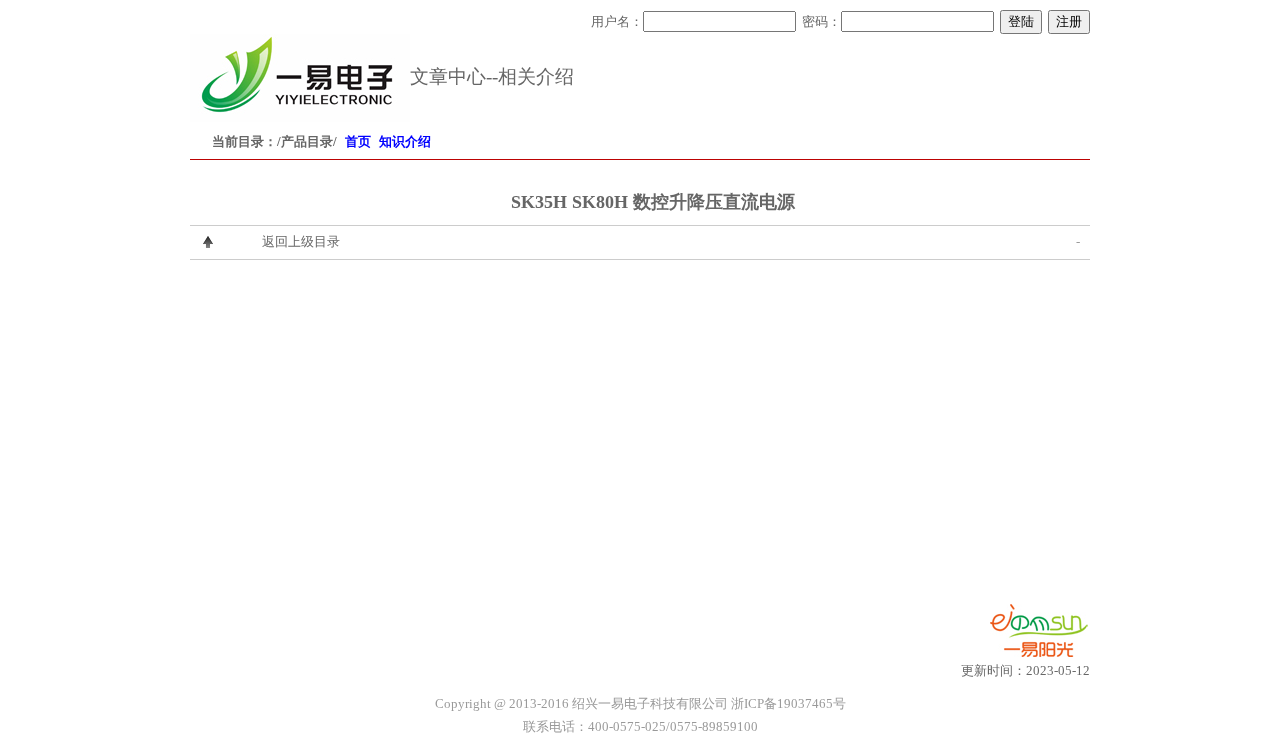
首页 (358, 141)
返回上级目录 (301, 241)
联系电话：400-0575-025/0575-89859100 (640, 726)
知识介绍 (405, 141)
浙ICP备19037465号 (788, 703)
